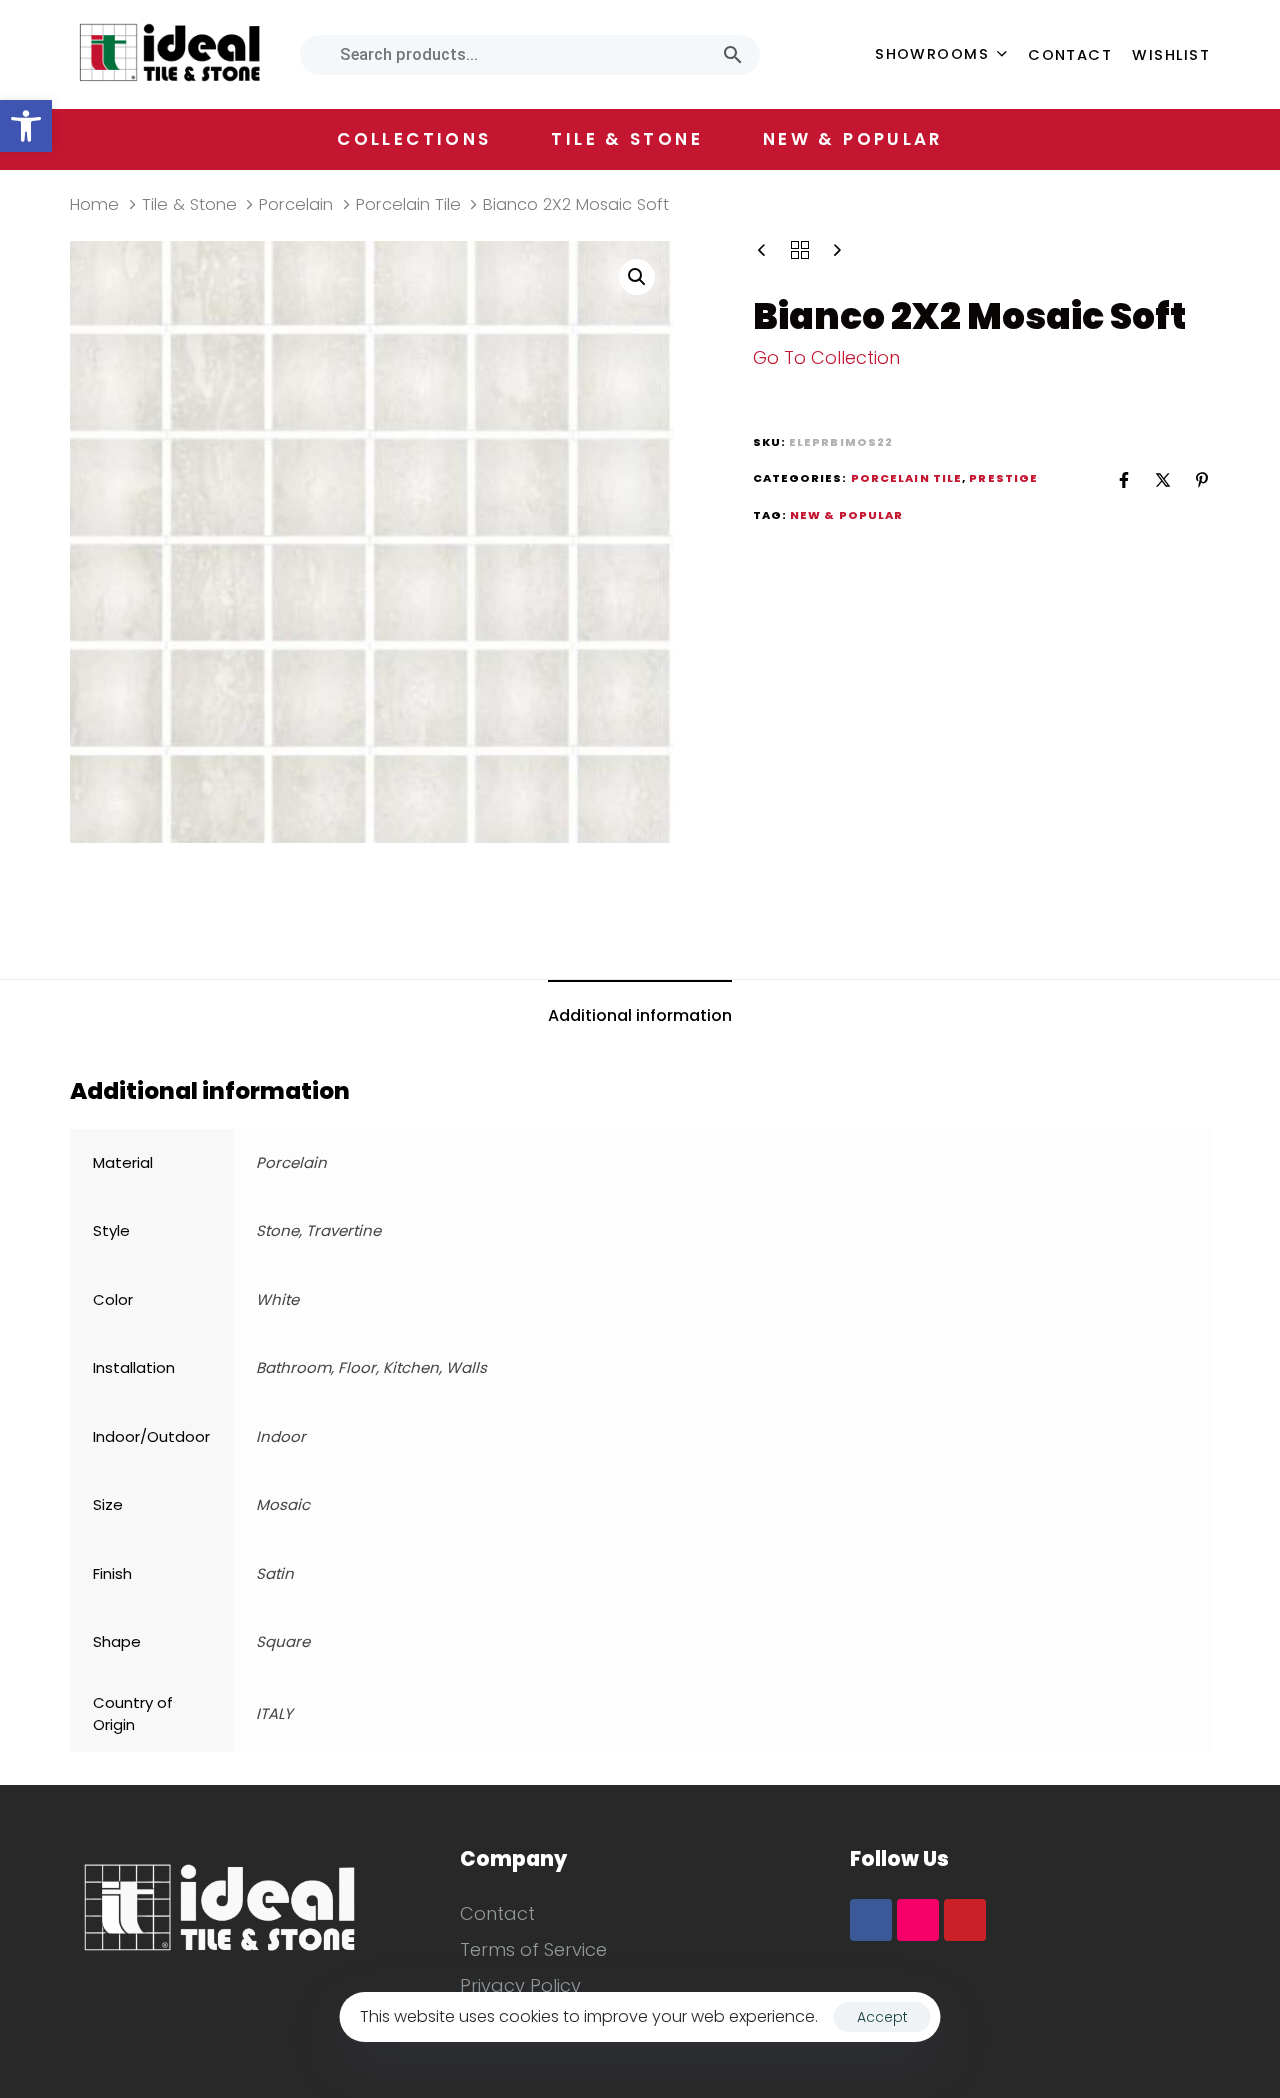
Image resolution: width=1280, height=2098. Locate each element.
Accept (882, 2017)
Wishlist (1171, 55)
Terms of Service (533, 1949)
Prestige (1003, 478)
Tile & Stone (189, 204)
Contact (1070, 55)
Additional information (640, 1015)
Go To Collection (826, 357)
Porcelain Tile (408, 204)
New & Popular (853, 139)
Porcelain (296, 204)
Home (94, 204)
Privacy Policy (520, 1985)
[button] (26, 126)
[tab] (640, 1016)
